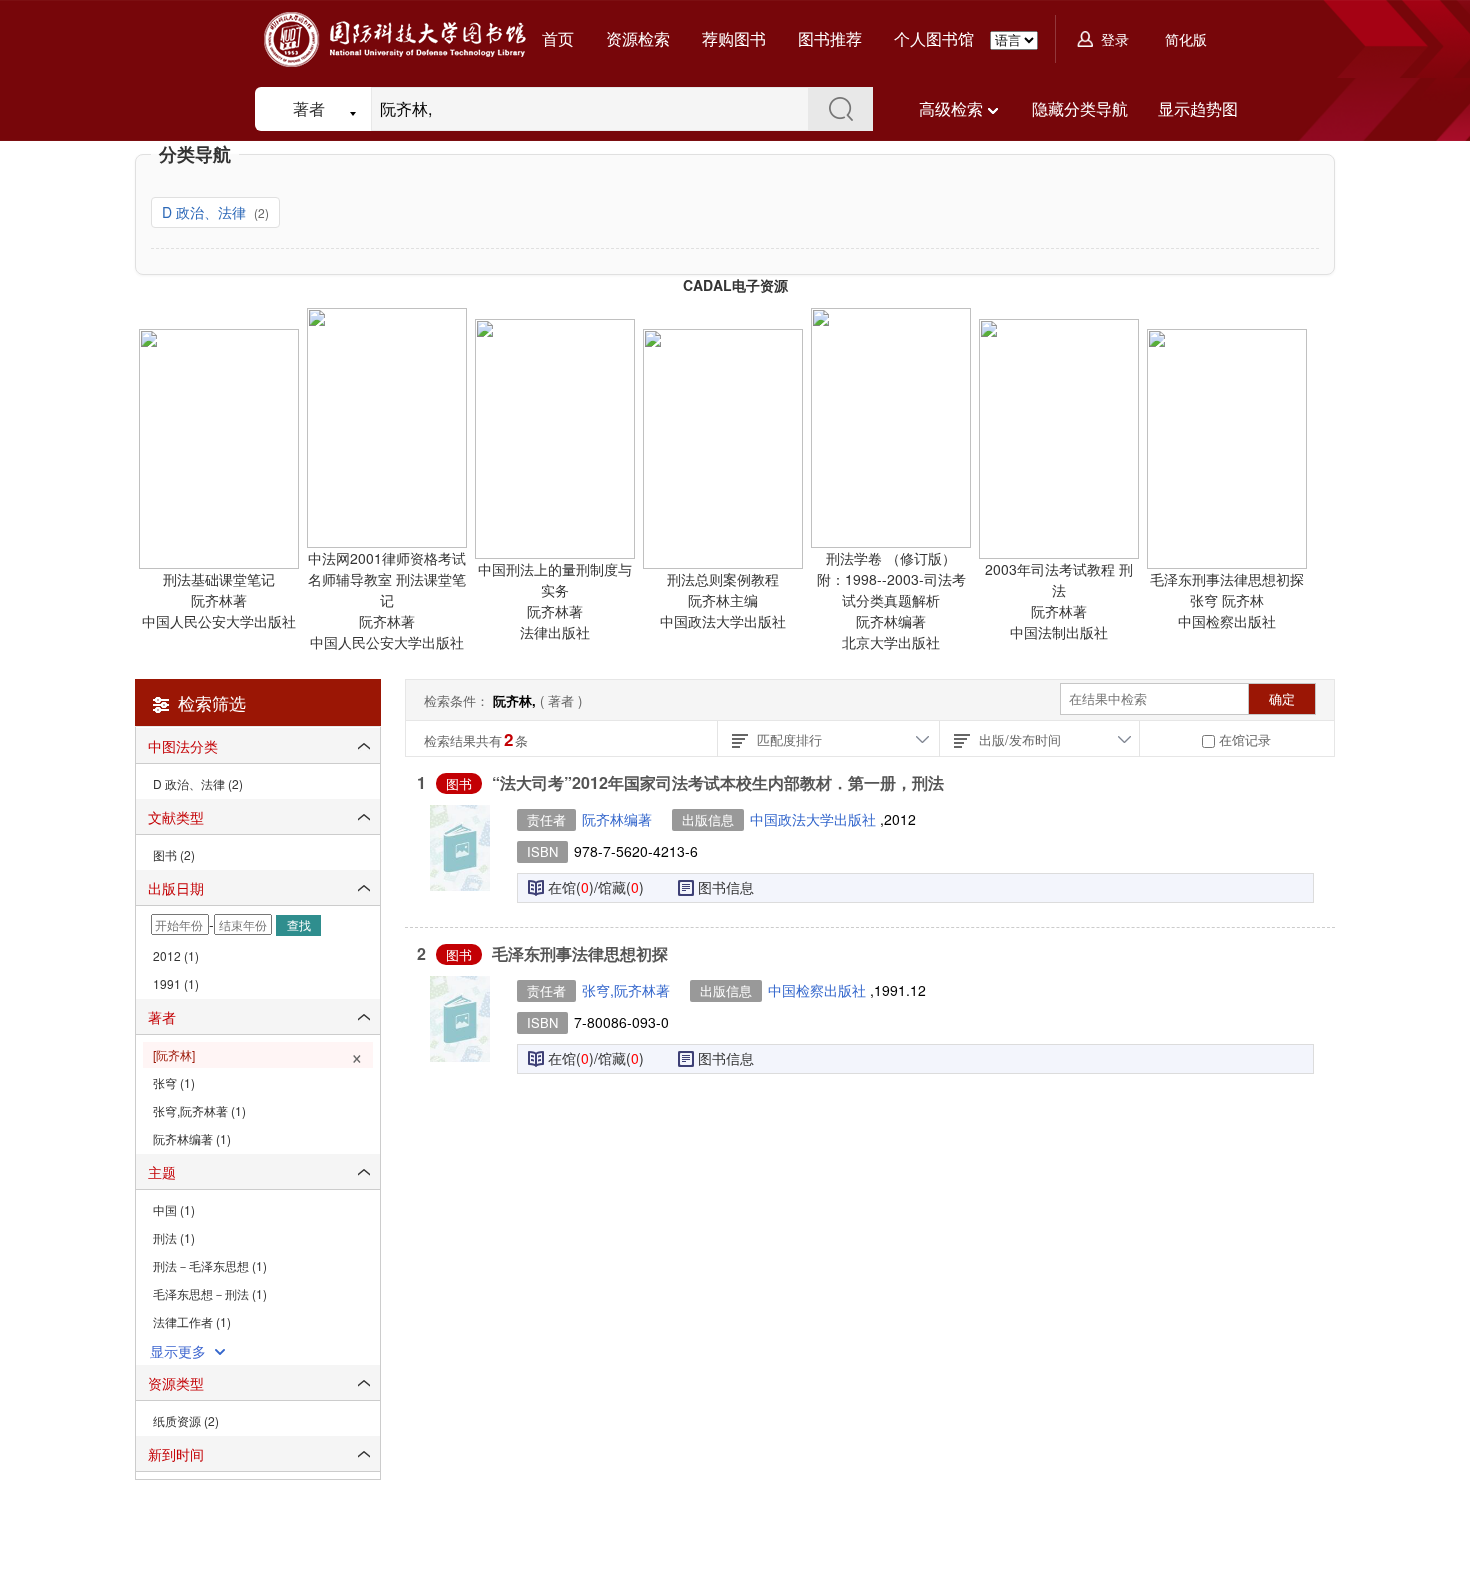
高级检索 (951, 108)
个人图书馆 (934, 38)
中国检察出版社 (819, 990)
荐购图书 (734, 38)
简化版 (1186, 39)
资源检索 (638, 38)
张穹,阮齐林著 (626, 990)
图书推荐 (830, 38)
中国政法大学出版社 (815, 819)
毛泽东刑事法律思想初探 (580, 953)
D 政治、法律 (206, 212)
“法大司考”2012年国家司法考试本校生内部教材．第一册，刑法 (718, 782)
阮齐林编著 (617, 819)
